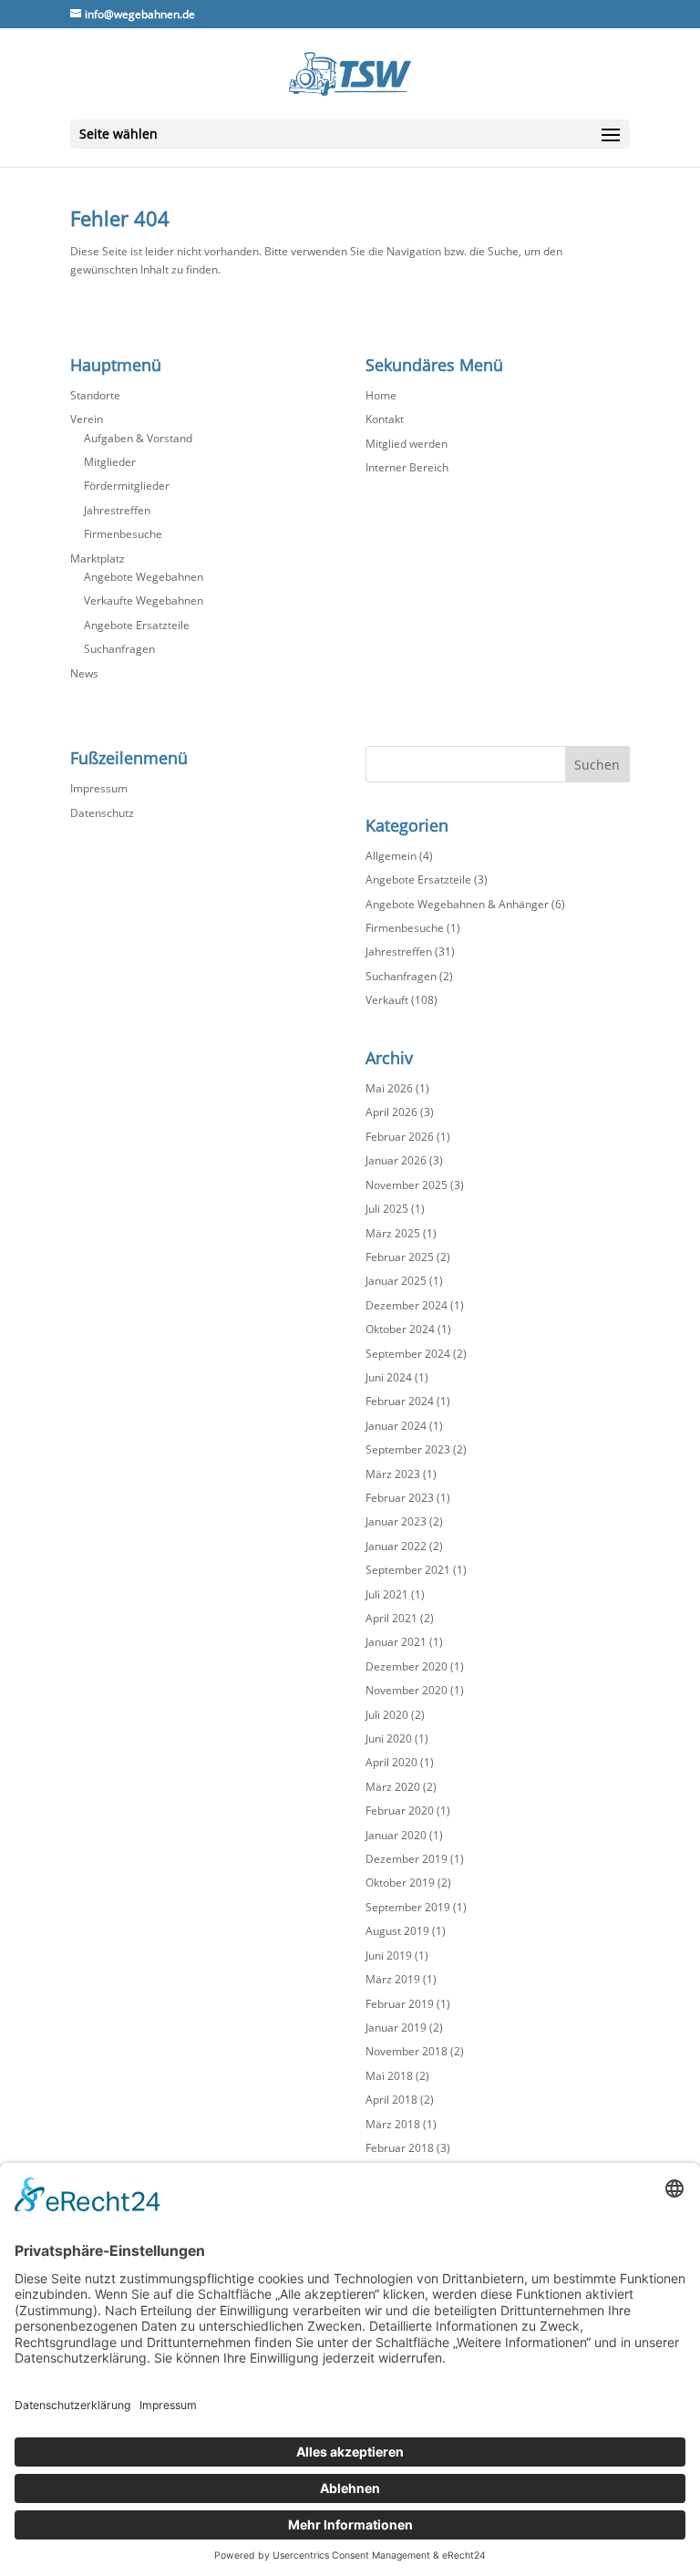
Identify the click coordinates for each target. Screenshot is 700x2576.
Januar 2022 (396, 1546)
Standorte (95, 395)
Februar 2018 (400, 2148)
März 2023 (393, 1474)
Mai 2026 (389, 1088)
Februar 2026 (400, 1137)
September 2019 (408, 1907)
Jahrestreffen (117, 510)
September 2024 (408, 1354)
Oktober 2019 (400, 1883)
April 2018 (391, 2100)
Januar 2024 (396, 1426)
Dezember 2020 (407, 1666)
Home (381, 395)
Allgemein (391, 856)
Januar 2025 (396, 1281)
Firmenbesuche (123, 534)
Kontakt (385, 419)
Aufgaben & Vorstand (138, 438)
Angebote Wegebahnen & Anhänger (457, 904)
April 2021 (391, 1618)
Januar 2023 (396, 1521)
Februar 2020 (400, 1810)
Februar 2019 (400, 2004)
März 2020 (393, 1787)
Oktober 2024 (400, 1329)
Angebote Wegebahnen (144, 577)
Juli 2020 (387, 1715)
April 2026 (391, 1112)
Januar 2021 (396, 1642)
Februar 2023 (400, 1498)
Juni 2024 (389, 1377)
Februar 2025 (400, 1257)
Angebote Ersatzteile (137, 625)
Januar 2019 (396, 2028)
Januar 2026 (396, 1160)
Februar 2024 (400, 1401)
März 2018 (393, 2124)
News (84, 673)
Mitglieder (110, 462)
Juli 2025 (387, 1209)
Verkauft (387, 1000)
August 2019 (397, 1931)
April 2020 (391, 1762)
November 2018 (407, 2051)
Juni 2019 (389, 1955)
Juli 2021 (387, 1594)
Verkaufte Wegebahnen (144, 600)
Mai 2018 (389, 2076)
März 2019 (393, 1979)
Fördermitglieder (127, 486)
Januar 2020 (396, 1835)
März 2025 (393, 1233)
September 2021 (408, 1570)
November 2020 (407, 1690)
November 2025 (407, 1185)
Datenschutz (102, 813)
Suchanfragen (119, 649)
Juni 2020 (389, 1738)
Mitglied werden (407, 444)
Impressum (99, 788)
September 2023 (408, 1449)
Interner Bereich (407, 467)
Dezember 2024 (407, 1305)
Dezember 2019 (407, 1859)
